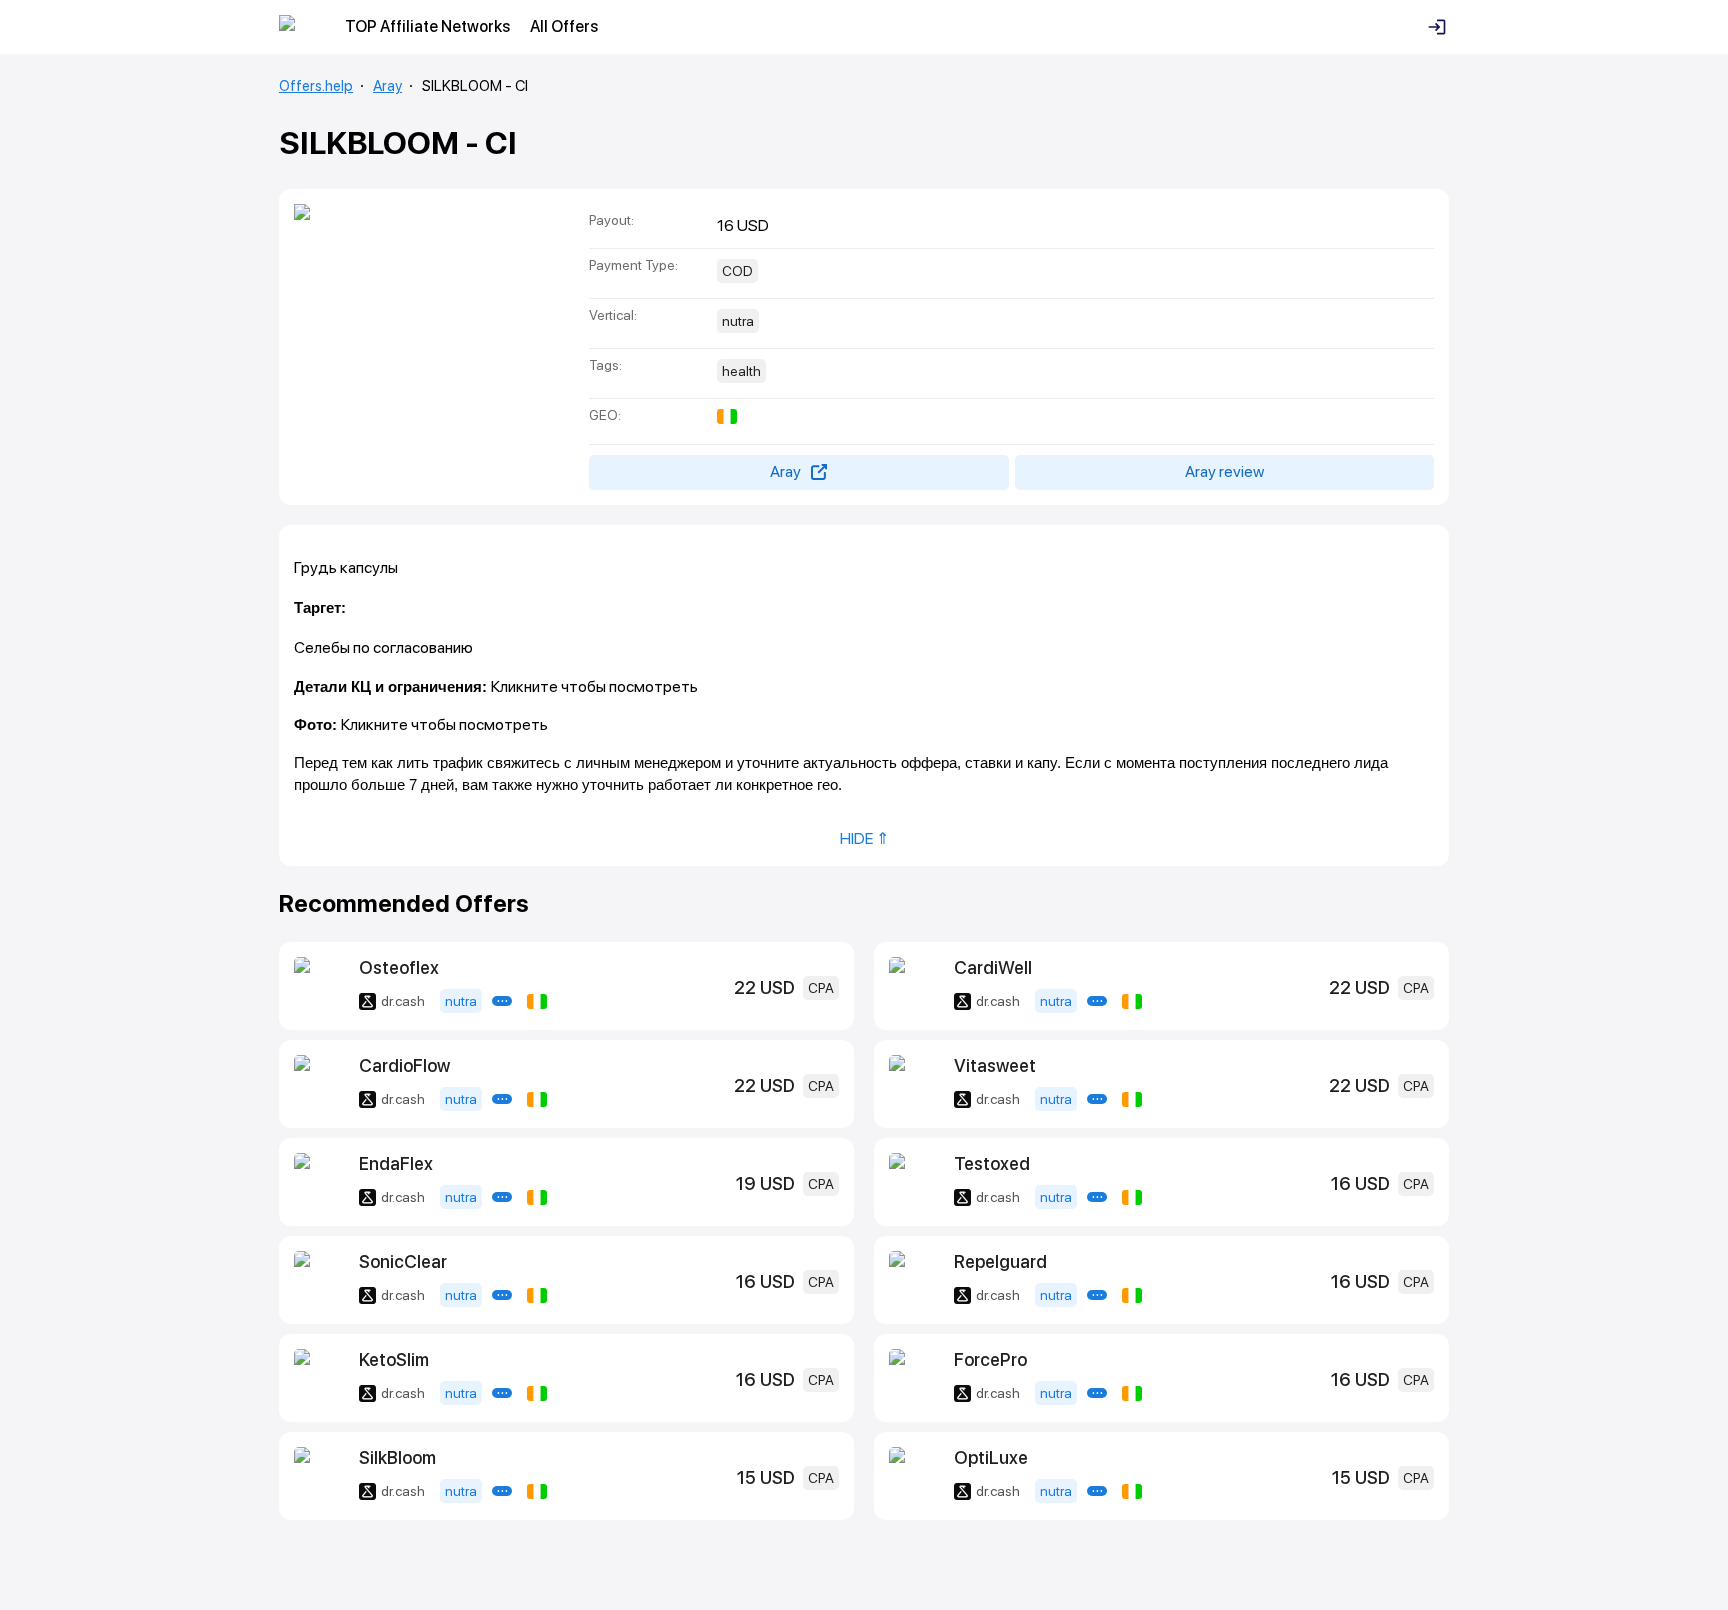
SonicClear (403, 1261)
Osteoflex (399, 967)
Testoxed (992, 1163)
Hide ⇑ (864, 838)
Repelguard (1000, 1261)
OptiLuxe (991, 1457)
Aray (387, 86)
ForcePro (990, 1359)
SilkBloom (397, 1457)
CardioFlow (404, 1065)
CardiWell (993, 967)
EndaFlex (396, 1163)
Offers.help (316, 86)
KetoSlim (394, 1359)
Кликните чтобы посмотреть (594, 686)
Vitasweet (995, 1065)
